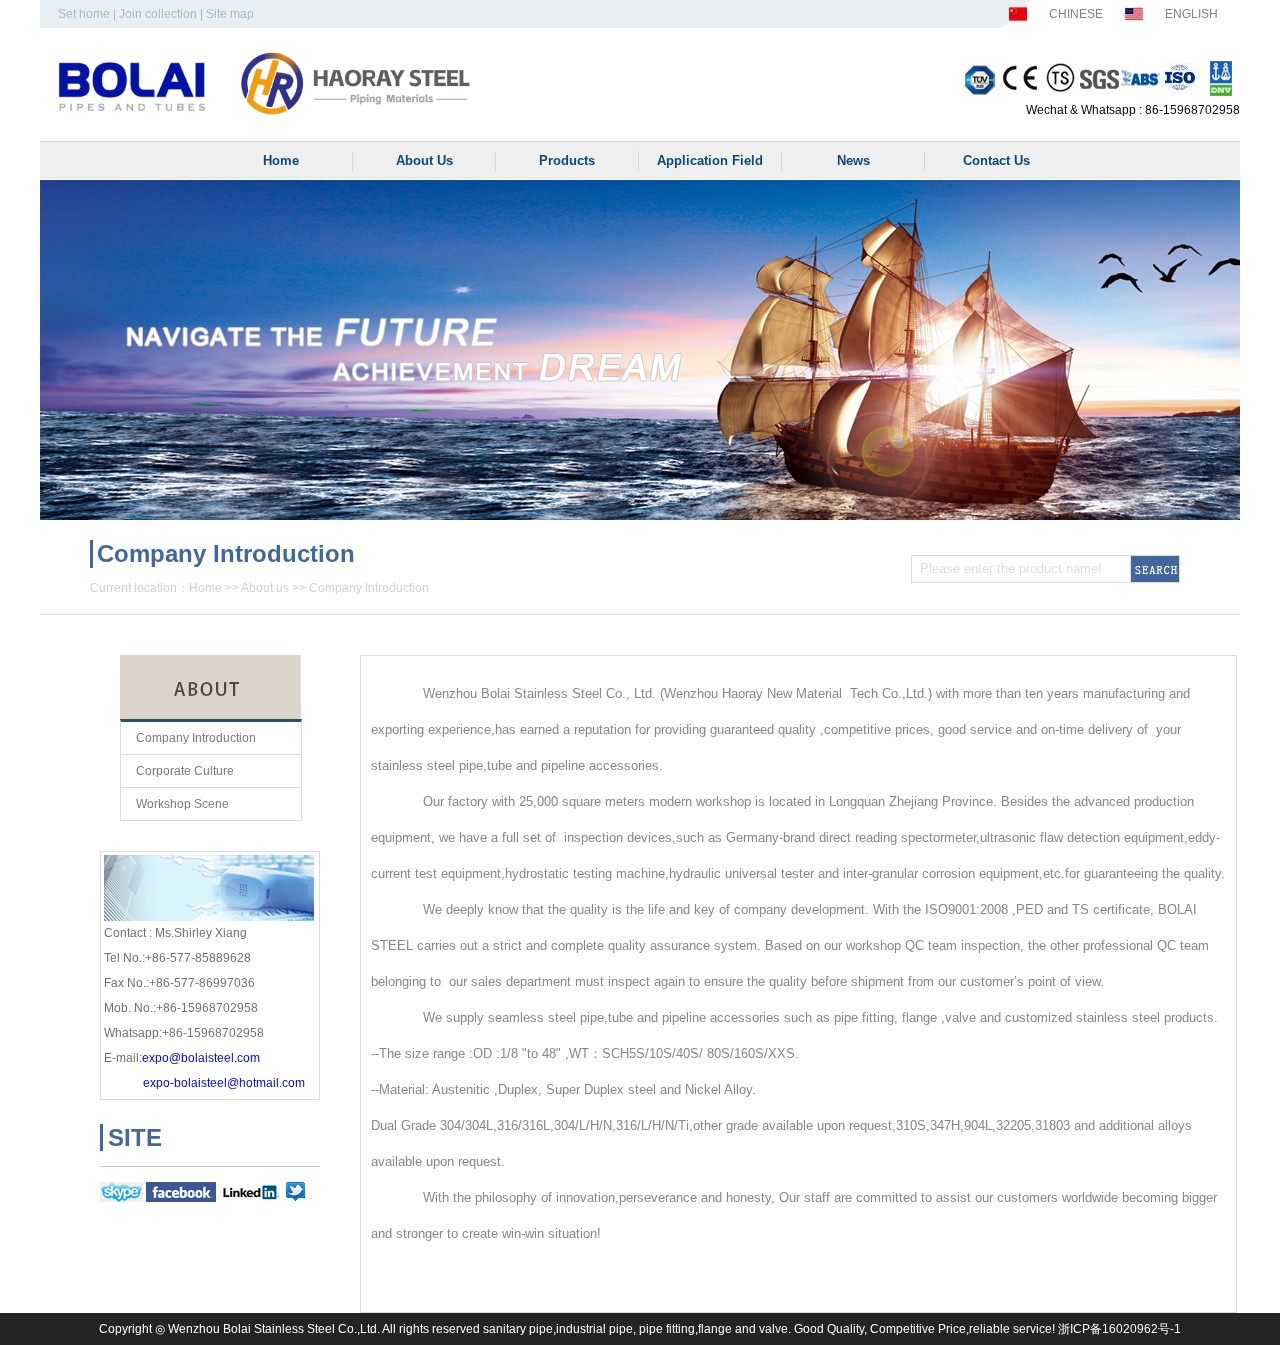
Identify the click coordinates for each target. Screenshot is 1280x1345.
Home (205, 588)
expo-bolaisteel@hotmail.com (224, 1083)
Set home (84, 14)
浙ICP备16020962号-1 (1119, 1329)
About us (265, 588)
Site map (230, 14)
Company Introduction (369, 588)
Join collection (158, 14)
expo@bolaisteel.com (201, 1058)
